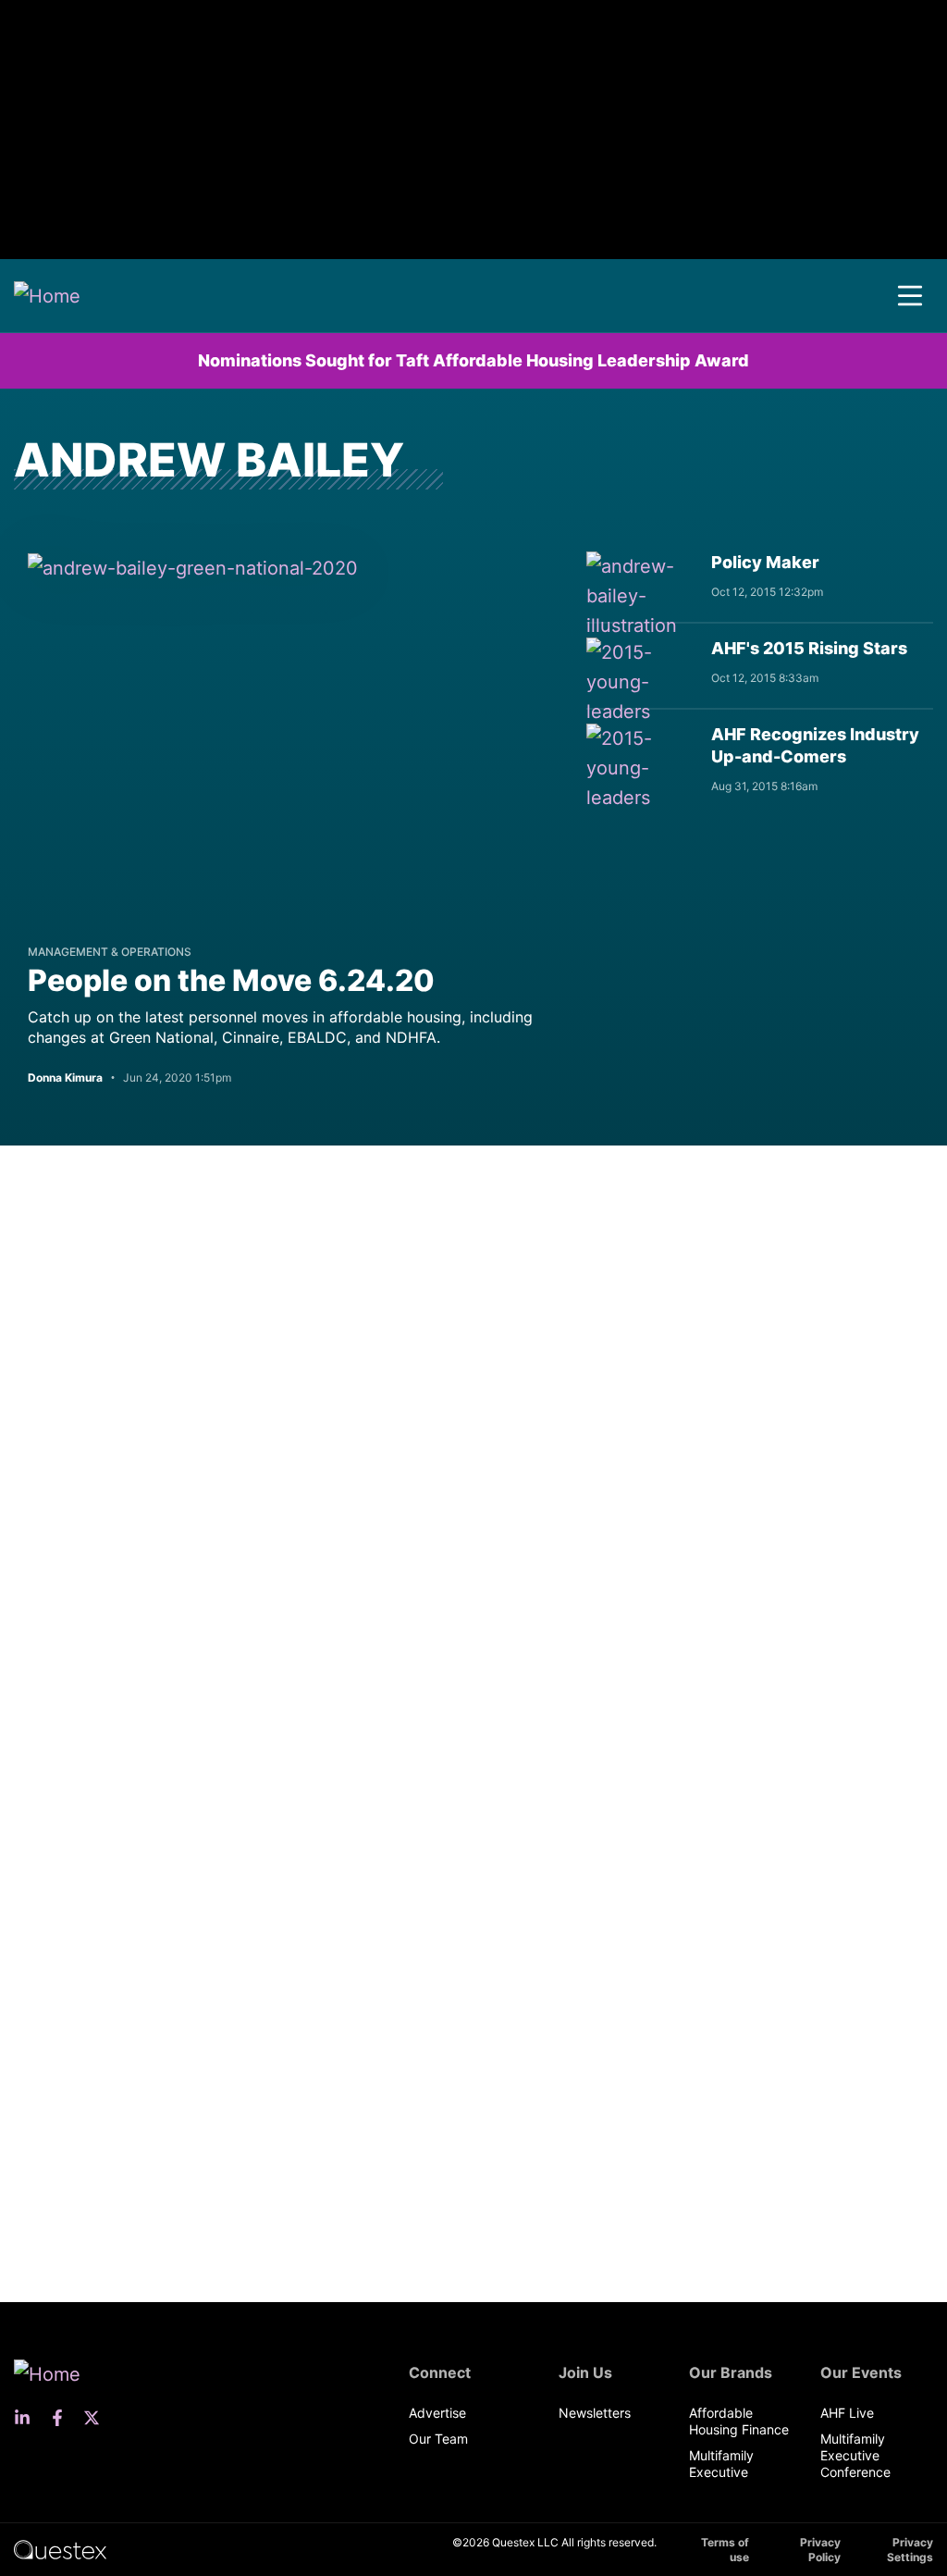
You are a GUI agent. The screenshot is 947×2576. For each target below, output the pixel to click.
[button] (910, 296)
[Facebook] (63, 2418)
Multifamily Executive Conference (855, 2455)
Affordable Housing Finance (739, 2421)
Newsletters (595, 2413)
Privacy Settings (910, 2550)
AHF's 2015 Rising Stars (809, 648)
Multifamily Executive (721, 2464)
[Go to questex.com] (60, 2549)
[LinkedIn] (28, 2418)
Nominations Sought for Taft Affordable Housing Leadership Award (473, 360)
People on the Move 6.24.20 (231, 980)
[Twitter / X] (97, 2418)
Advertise (437, 2413)
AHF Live (847, 2413)
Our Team (438, 2439)
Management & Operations (110, 952)
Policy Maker (765, 562)
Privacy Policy (820, 2550)
